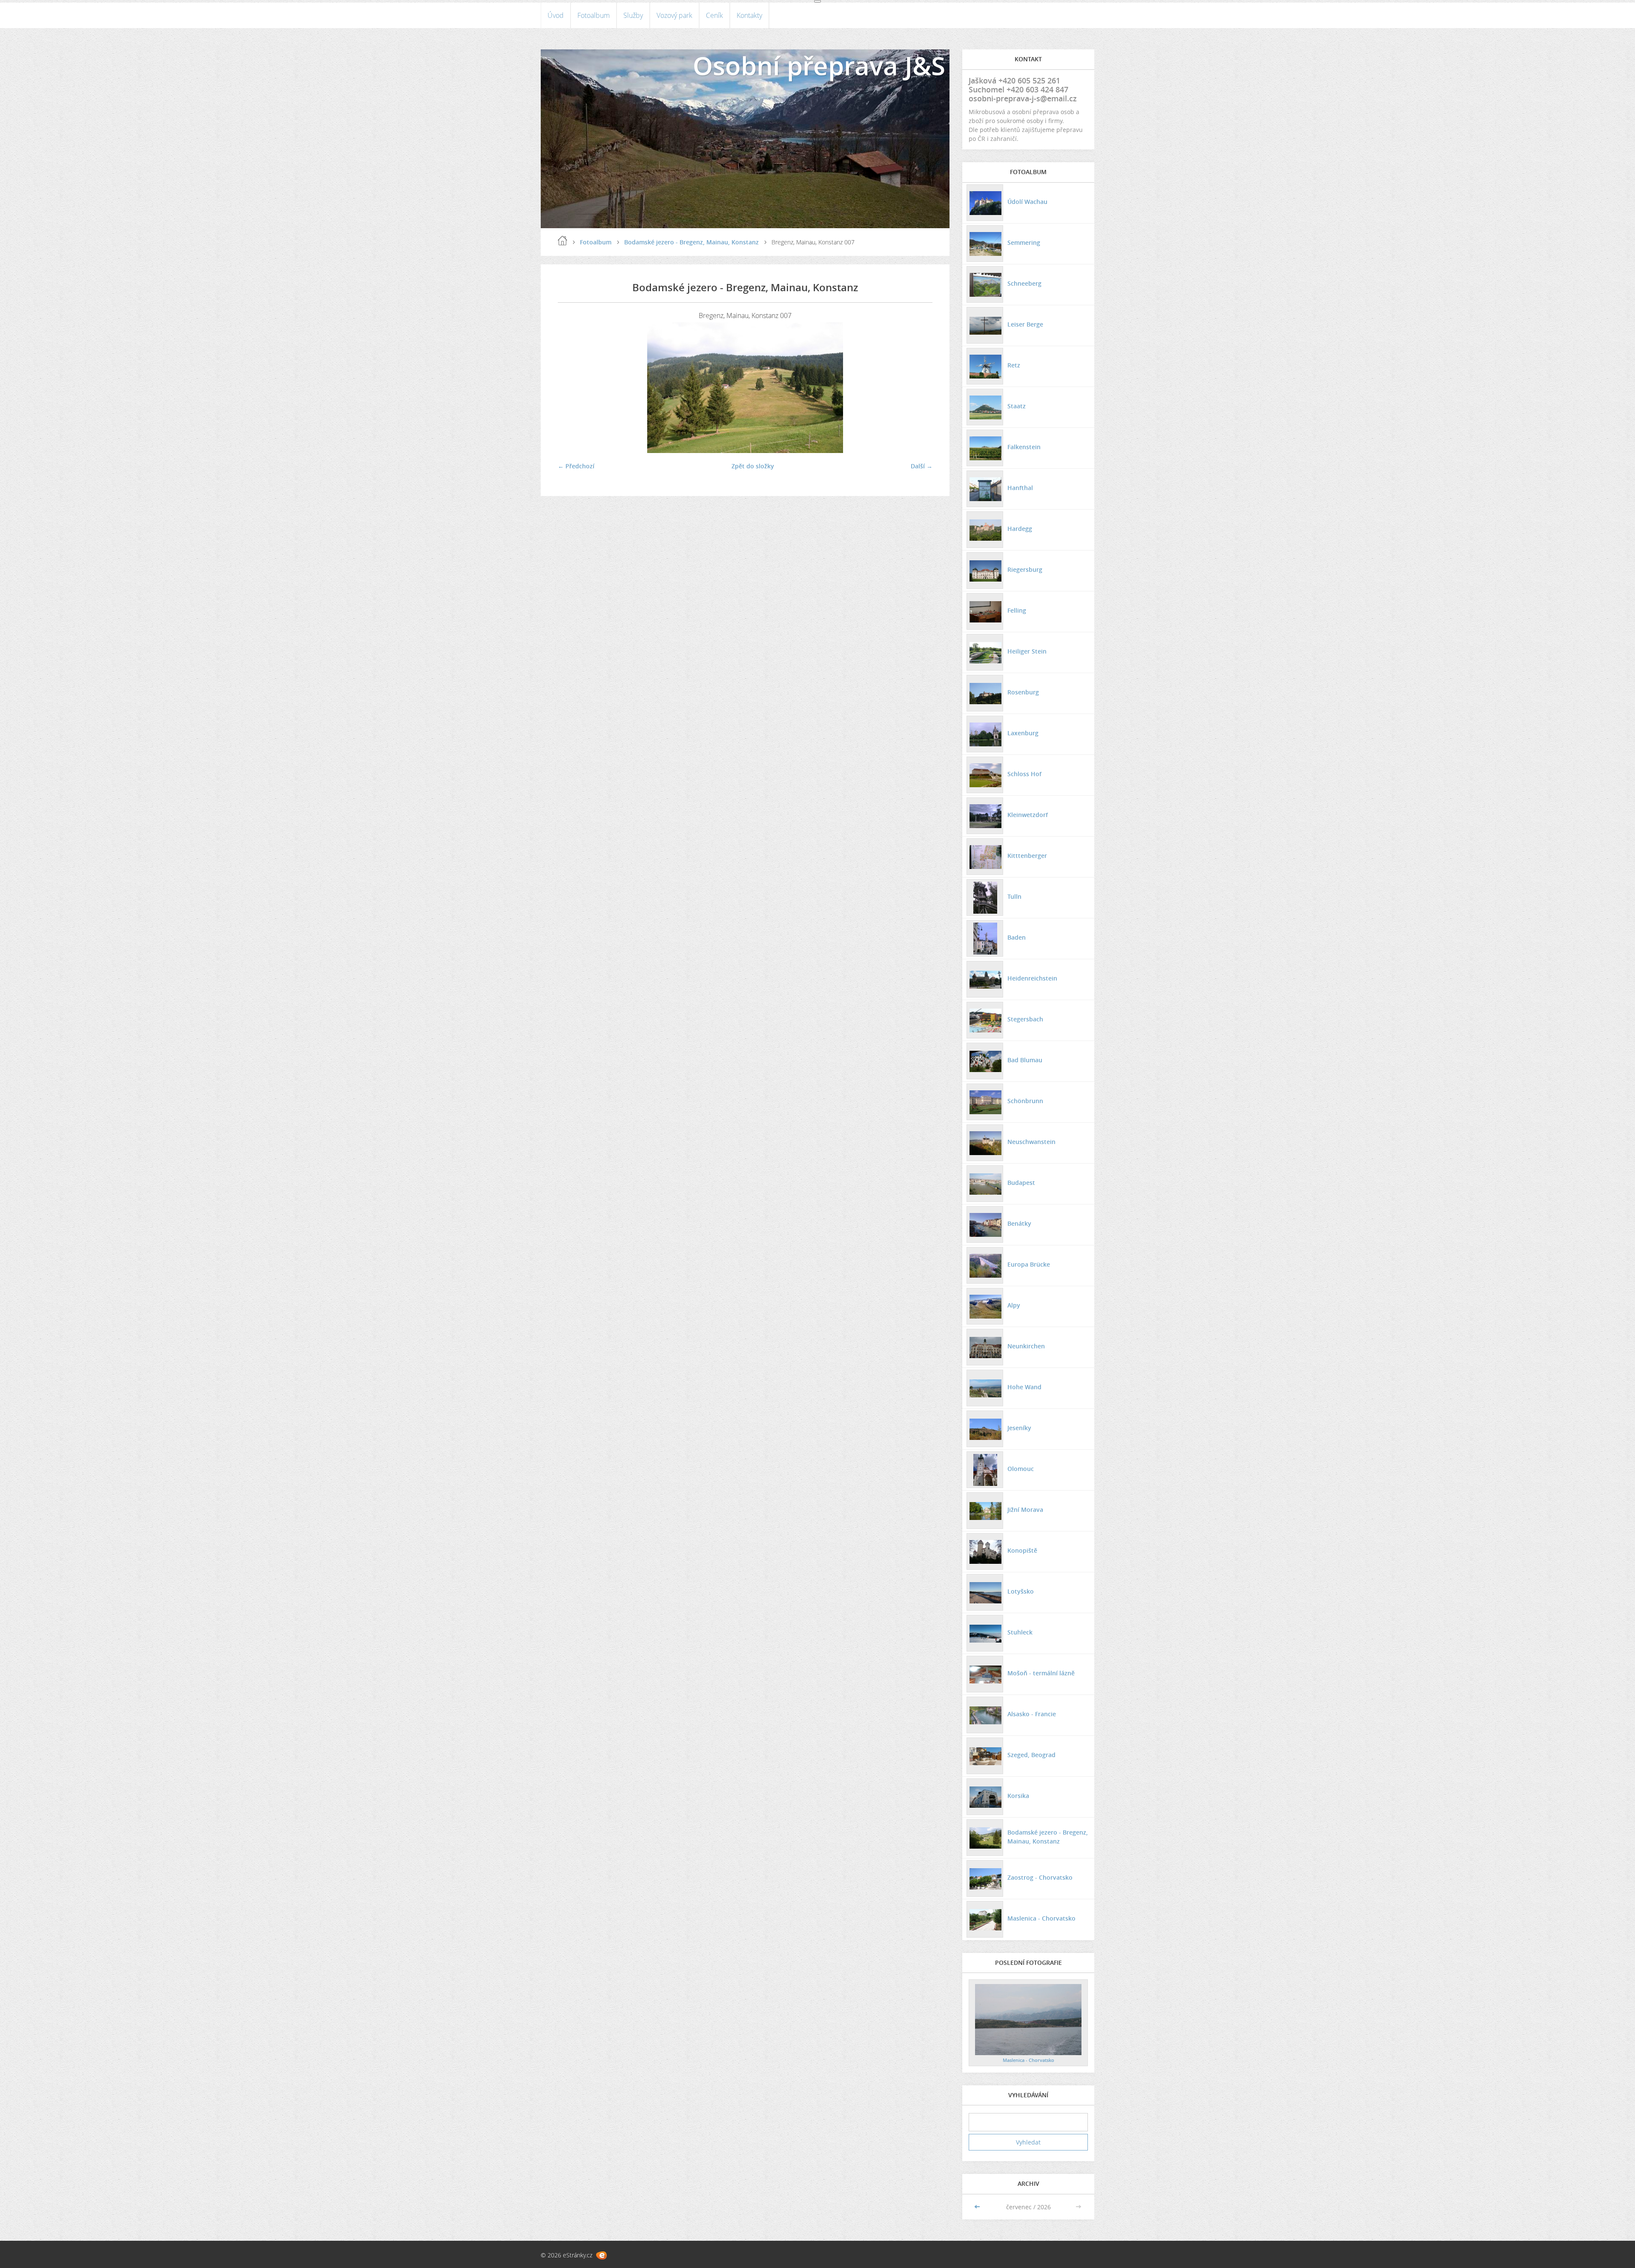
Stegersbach (1025, 1019)
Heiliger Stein (1027, 651)
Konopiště (1022, 1550)
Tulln (1014, 896)
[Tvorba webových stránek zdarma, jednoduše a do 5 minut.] (601, 2255)
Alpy (1014, 1305)
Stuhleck (1020, 1632)
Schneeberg (1024, 283)
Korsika (1018, 1796)
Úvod (556, 15)
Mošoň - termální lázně (1041, 1673)
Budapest (1021, 1183)
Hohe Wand (1024, 1387)
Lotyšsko (1021, 1591)
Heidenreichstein (1032, 978)
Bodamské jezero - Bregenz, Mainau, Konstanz (691, 242)
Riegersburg (1025, 569)
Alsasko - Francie (1032, 1714)
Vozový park (674, 15)
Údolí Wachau (1027, 202)
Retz (1014, 365)
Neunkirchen (1026, 1346)
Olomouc (1021, 1469)
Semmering (1024, 242)
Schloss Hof (1024, 774)
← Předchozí (576, 466)
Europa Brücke (1029, 1264)
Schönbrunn (1025, 1101)
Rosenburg (1023, 692)
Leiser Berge (1025, 324)
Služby (633, 15)
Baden (1017, 937)
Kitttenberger (1027, 856)
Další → (922, 466)
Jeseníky (1019, 1428)
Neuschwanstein (1031, 1142)
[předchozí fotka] (572, 388)
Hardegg (1020, 529)
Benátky (1019, 1223)
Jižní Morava (1025, 1510)
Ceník (714, 15)
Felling (1017, 610)
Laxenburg (1023, 733)
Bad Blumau (1025, 1060)
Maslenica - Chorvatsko (1041, 1918)
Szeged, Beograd (1031, 1755)
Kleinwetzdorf (1028, 815)
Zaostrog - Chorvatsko (1040, 1877)
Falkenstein (1024, 447)
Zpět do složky (753, 466)
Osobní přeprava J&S (819, 66)
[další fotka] (919, 388)
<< (978, 2207)
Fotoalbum (594, 15)
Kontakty (749, 15)
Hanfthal (1020, 488)
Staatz (1017, 406)
